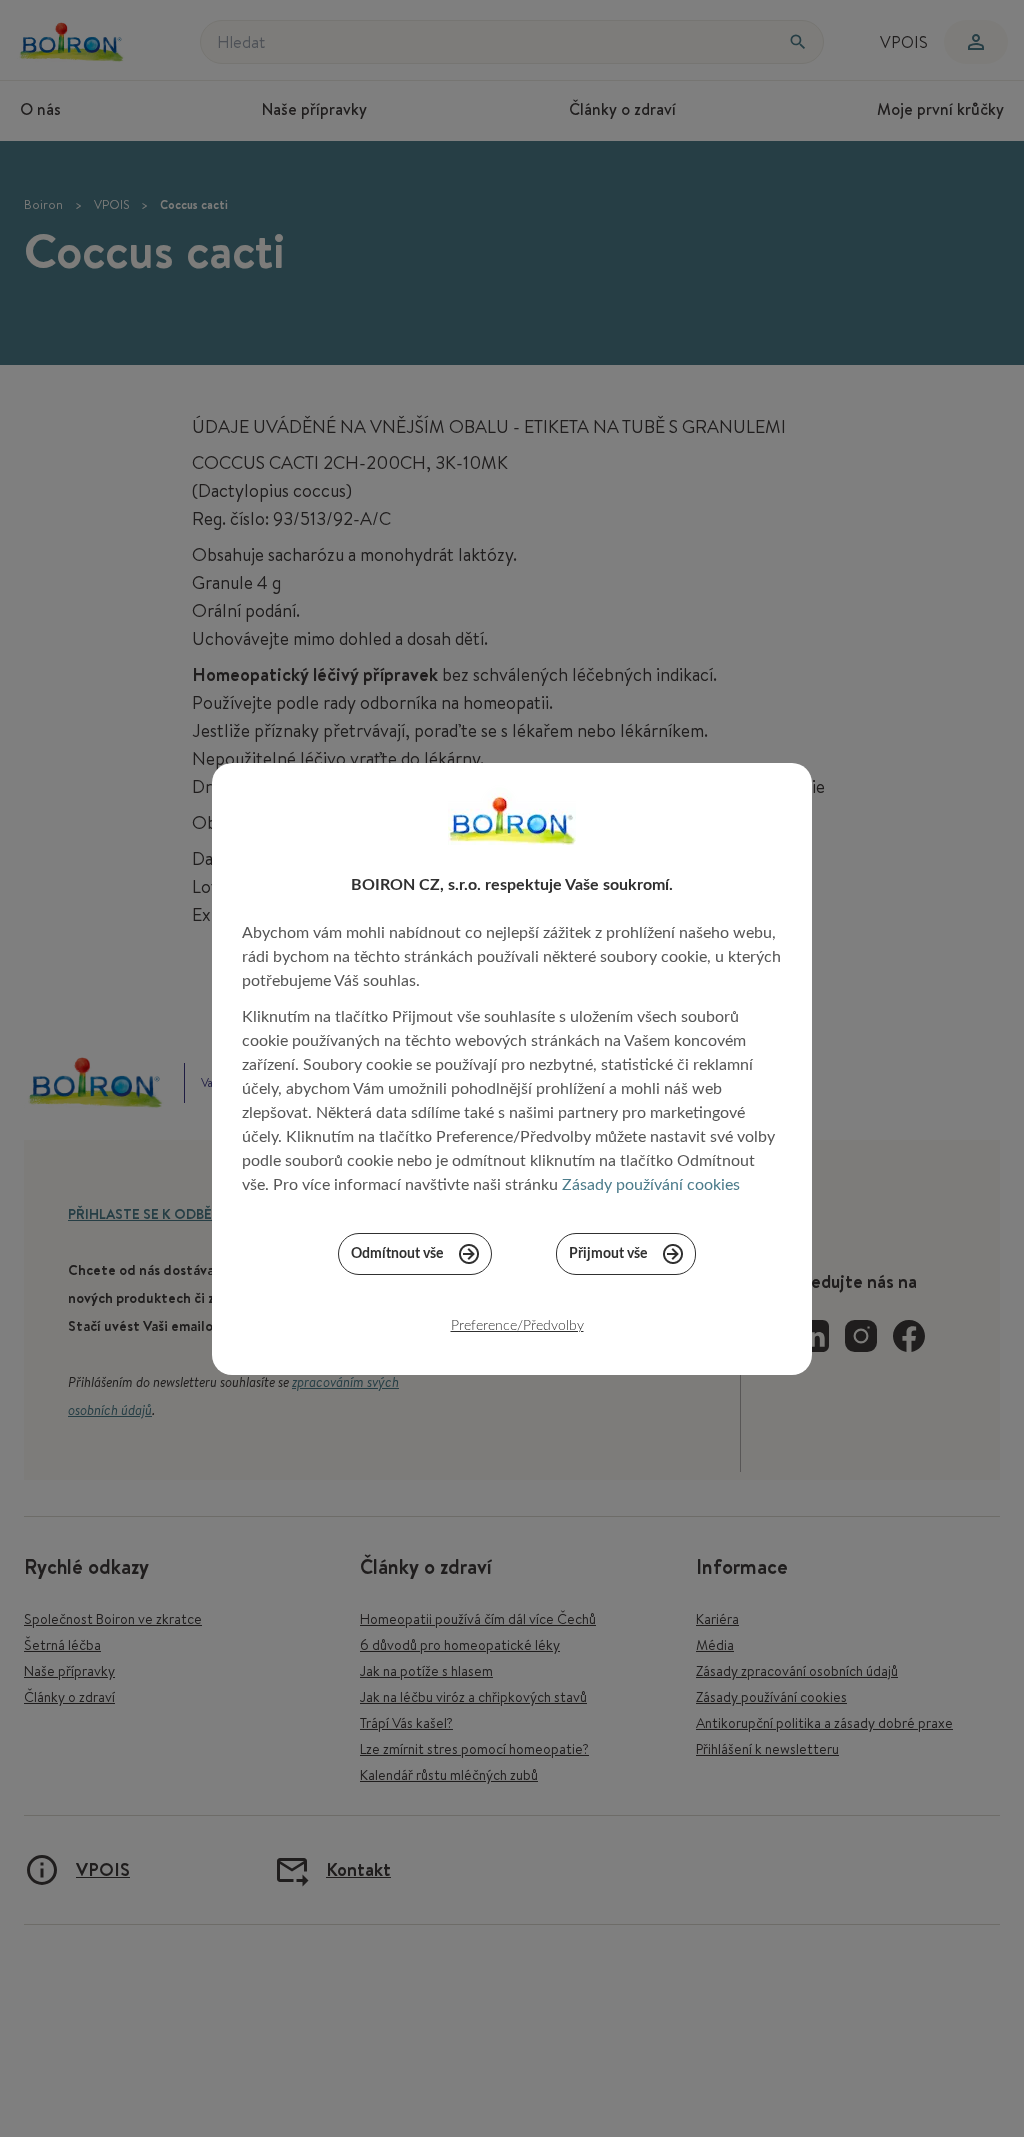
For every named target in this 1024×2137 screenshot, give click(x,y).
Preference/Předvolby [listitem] (517, 1326)
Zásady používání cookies (651, 1185)
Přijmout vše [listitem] (608, 1254)
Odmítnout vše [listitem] (397, 1254)
